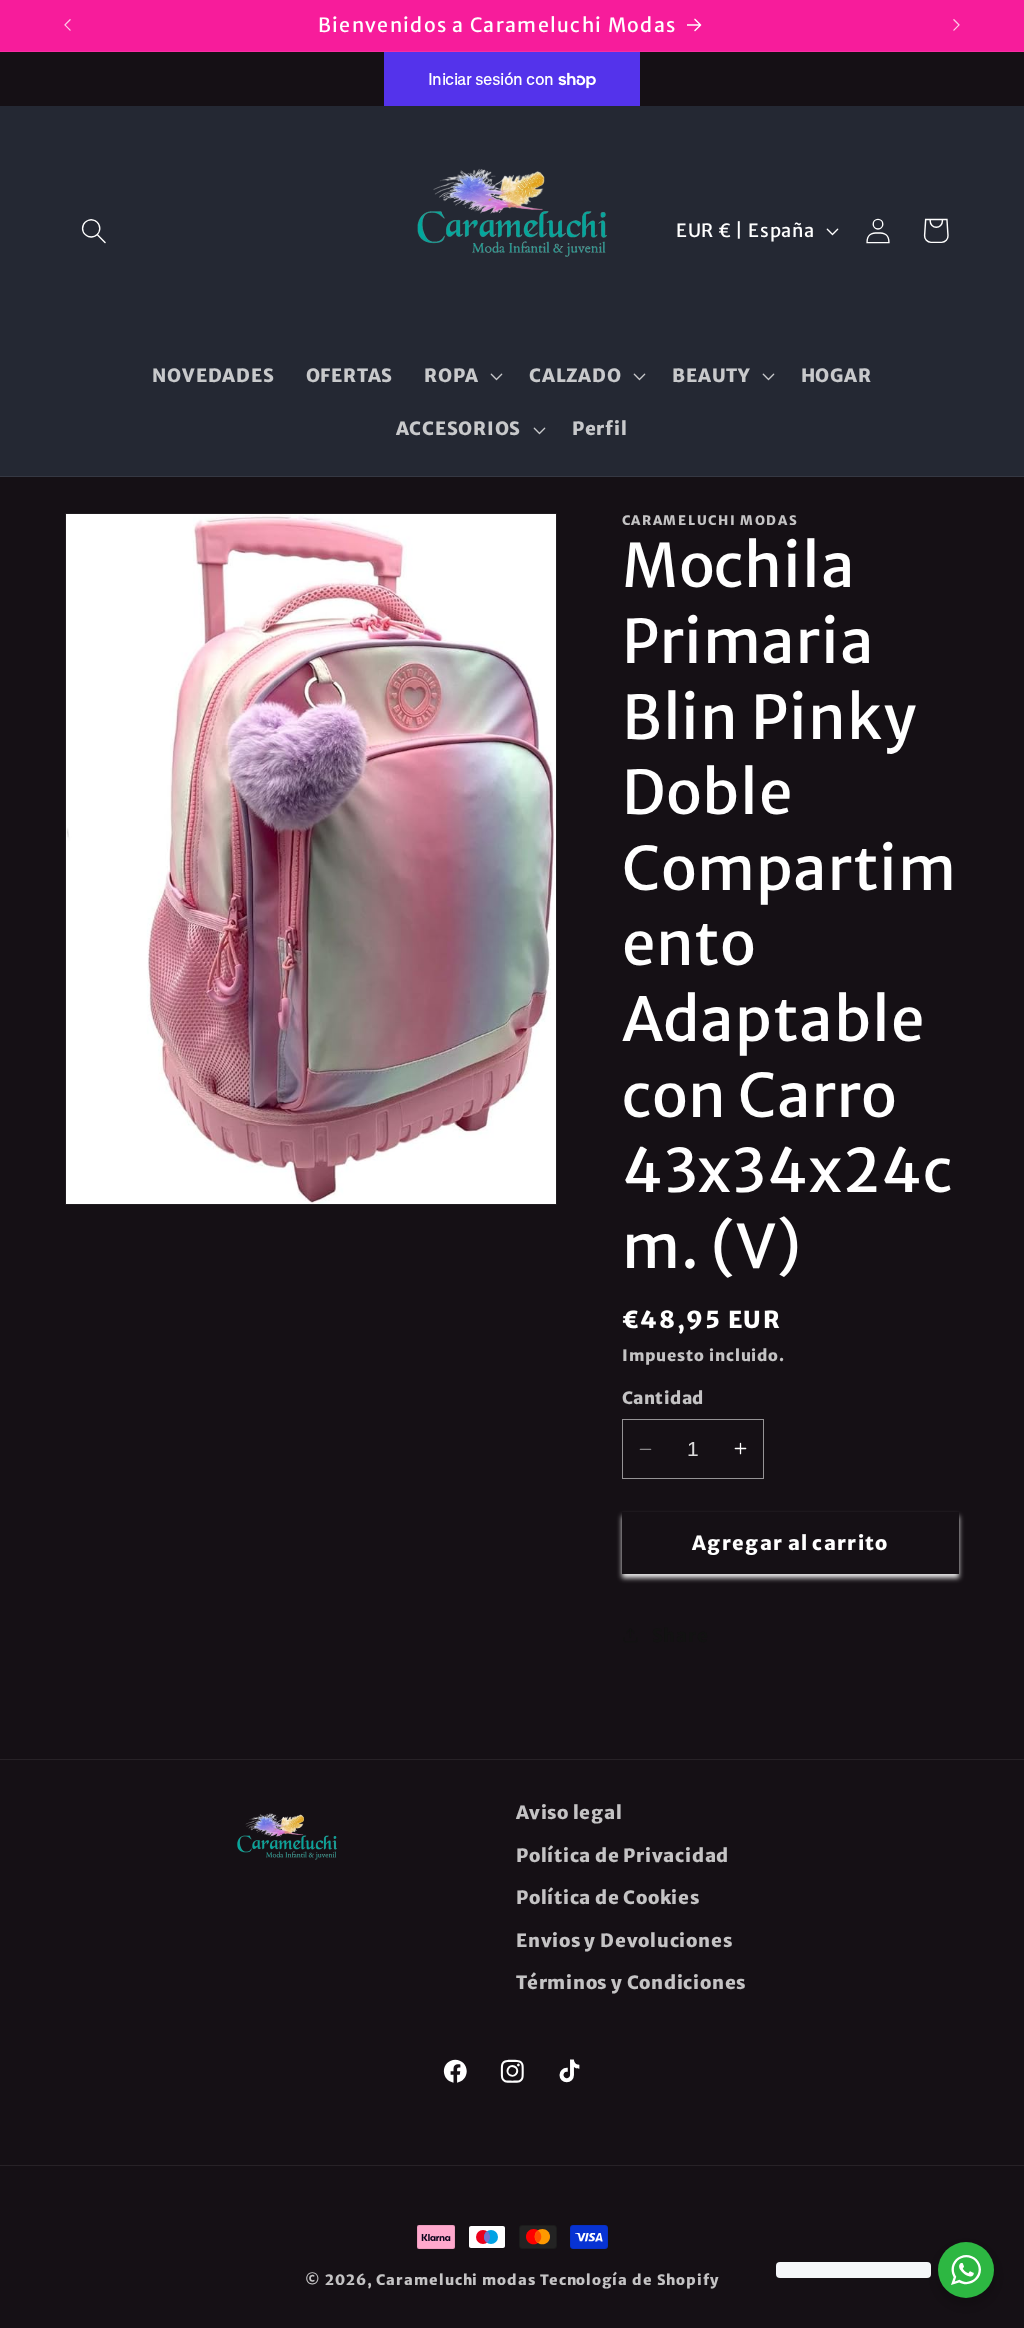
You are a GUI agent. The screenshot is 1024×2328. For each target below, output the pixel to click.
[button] (93, 230)
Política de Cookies (608, 1897)
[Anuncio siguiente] (957, 25)
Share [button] (680, 1635)
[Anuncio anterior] (68, 25)
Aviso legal (569, 1812)
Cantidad (663, 1398)
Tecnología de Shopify (629, 2280)
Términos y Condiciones (631, 1982)
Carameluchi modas (455, 2280)
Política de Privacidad (622, 1855)
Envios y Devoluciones (624, 1940)
